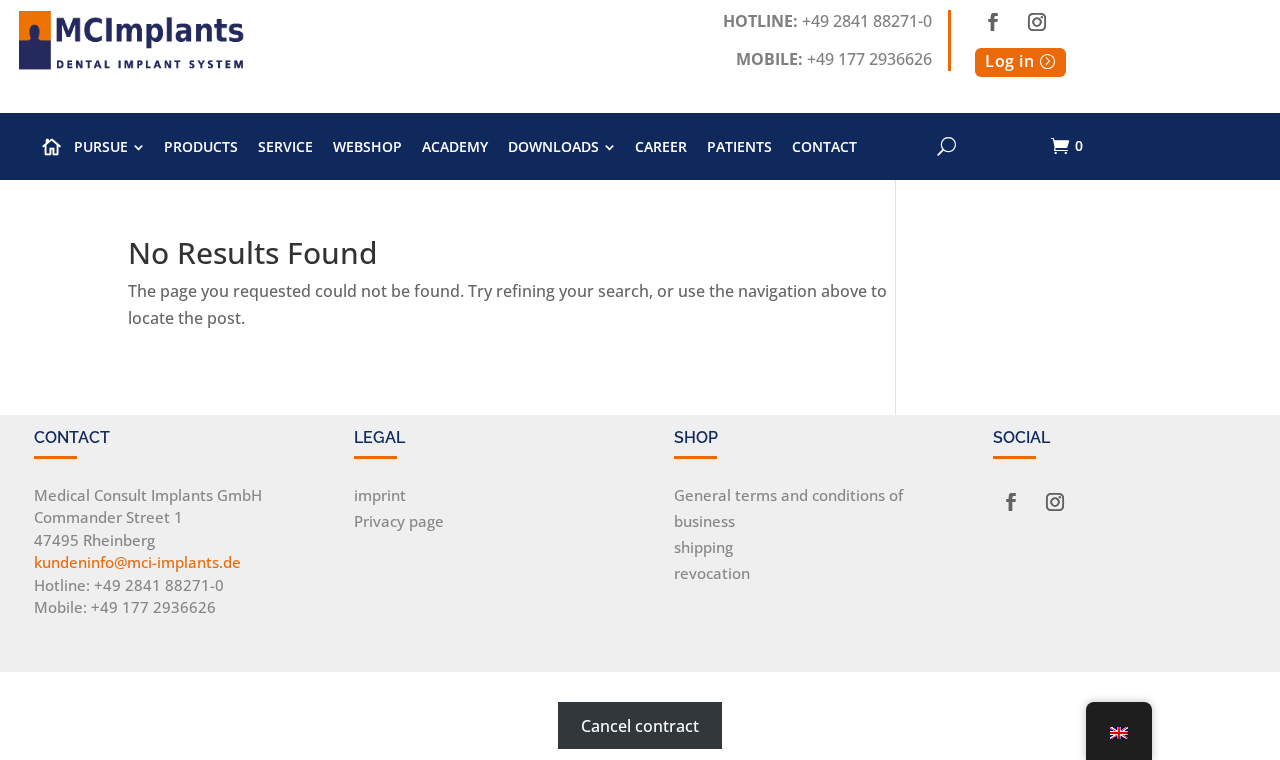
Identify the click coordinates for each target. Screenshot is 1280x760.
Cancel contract (640, 725)
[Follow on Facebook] (993, 22)
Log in (1009, 61)
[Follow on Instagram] (1037, 22)
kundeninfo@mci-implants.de (137, 562)
